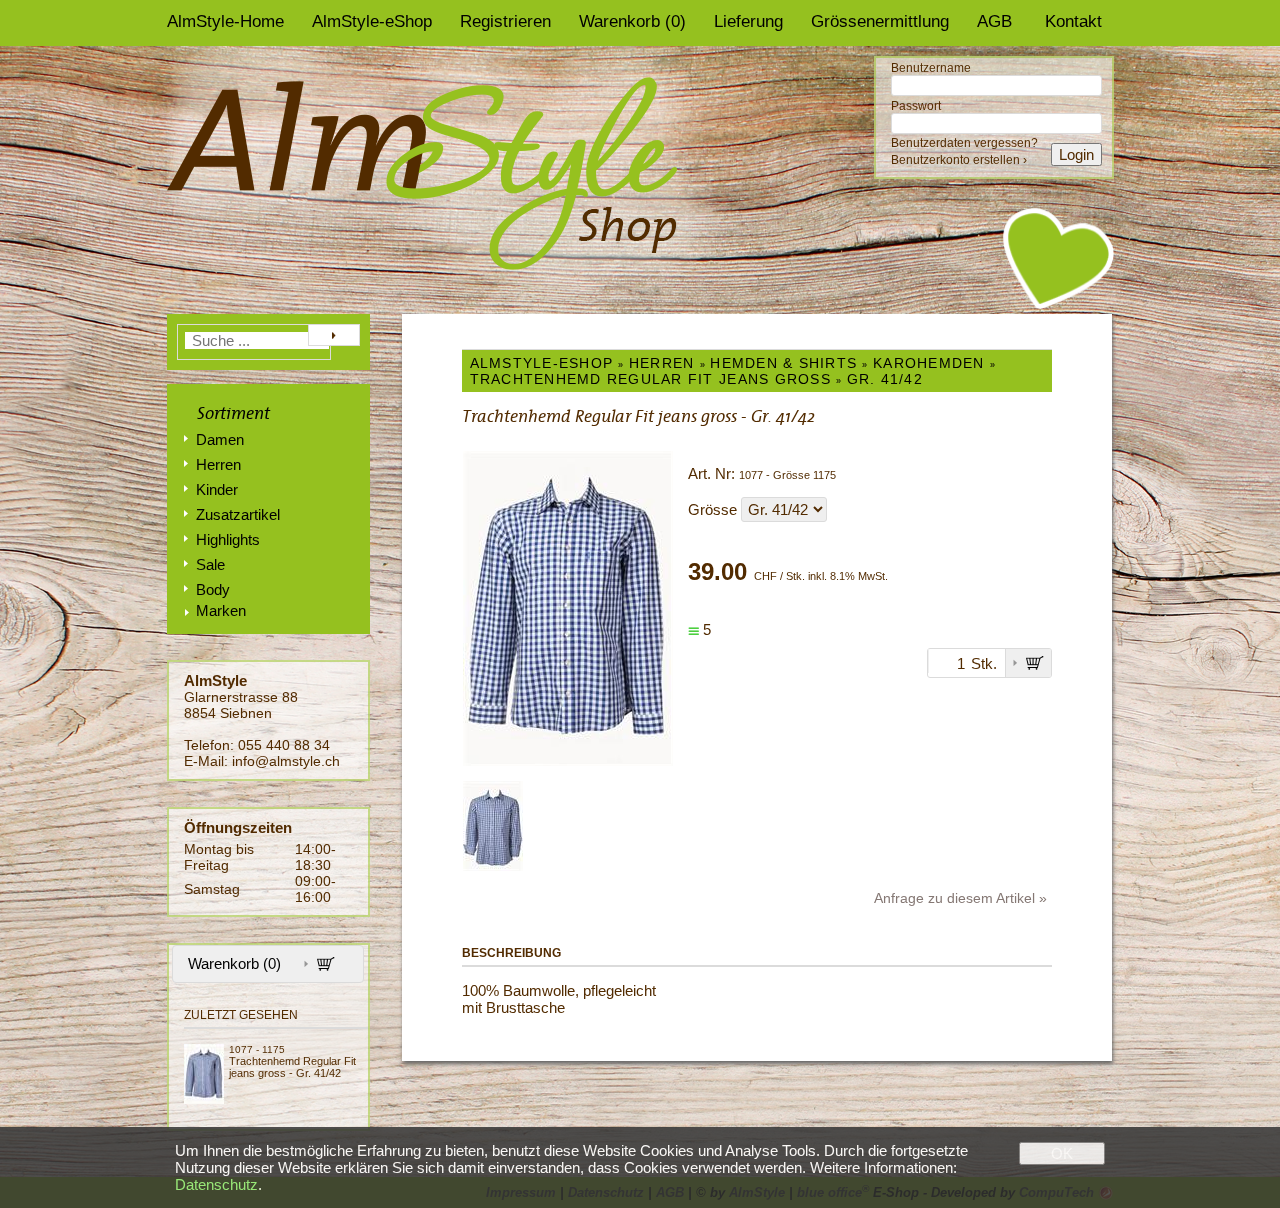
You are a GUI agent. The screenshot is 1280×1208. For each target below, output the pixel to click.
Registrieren (505, 21)
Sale (210, 564)
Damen (220, 439)
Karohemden (929, 363)
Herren (218, 464)
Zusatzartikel (238, 514)
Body (213, 589)
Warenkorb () (632, 21)
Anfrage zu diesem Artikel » (960, 898)
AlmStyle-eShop (372, 21)
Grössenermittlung (880, 21)
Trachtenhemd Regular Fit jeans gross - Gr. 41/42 (292, 1067)
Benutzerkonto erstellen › (959, 160)
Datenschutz (216, 1184)
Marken (221, 610)
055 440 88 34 (284, 745)
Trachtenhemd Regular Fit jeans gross (650, 379)
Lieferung (748, 21)
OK (1062, 1153)
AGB (994, 21)
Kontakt (1073, 21)
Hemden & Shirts (783, 363)
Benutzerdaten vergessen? (964, 143)
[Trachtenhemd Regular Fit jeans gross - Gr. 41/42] (206, 1074)
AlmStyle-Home (225, 21)
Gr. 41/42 (885, 379)
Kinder (217, 489)
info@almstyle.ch (286, 761)
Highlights (228, 539)
